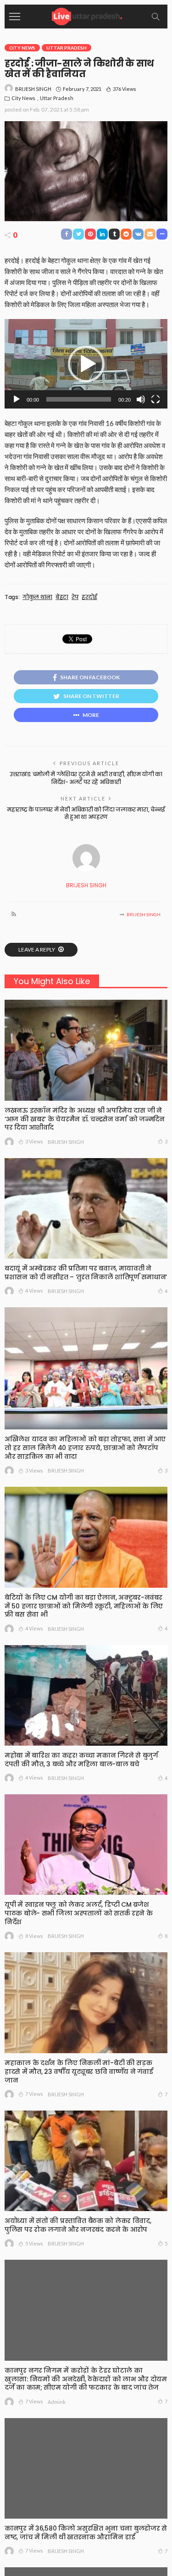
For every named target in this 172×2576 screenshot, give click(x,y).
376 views (125, 89)
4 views (34, 1291)
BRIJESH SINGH (33, 89)
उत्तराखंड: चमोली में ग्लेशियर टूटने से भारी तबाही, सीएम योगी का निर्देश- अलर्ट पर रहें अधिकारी (86, 778)
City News (22, 48)
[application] (86, 364)
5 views (34, 2243)
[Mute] (141, 399)
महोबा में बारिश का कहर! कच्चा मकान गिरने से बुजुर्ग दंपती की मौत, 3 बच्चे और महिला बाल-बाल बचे (81, 1760)
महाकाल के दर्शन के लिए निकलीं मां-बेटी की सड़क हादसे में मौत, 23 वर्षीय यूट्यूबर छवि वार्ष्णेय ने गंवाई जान (79, 2072)
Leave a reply (37, 949)
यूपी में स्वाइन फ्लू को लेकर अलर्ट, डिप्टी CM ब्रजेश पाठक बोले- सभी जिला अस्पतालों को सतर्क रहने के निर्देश (79, 1913)
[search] (155, 17)
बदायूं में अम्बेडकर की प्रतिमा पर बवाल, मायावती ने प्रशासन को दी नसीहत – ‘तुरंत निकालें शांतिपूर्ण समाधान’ (86, 1273)
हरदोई (89, 597)
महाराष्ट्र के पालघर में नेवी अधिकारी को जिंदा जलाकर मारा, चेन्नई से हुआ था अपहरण (86, 813)
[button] (86, 364)
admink (57, 2402)
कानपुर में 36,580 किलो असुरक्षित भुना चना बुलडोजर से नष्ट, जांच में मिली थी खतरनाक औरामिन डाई (86, 2533)
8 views (34, 1936)
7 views (34, 2094)
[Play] (17, 399)
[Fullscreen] (155, 399)
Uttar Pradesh (67, 48)
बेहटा (62, 597)
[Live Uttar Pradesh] (86, 15)
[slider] (79, 399)
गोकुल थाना (37, 597)
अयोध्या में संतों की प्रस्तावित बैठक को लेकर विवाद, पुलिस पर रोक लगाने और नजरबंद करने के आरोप (78, 2225)
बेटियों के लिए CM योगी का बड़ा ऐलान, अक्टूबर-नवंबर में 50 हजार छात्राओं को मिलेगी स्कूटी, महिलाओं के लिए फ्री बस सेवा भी (84, 1606)
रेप (75, 597)
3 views (34, 1141)
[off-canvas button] (15, 17)
